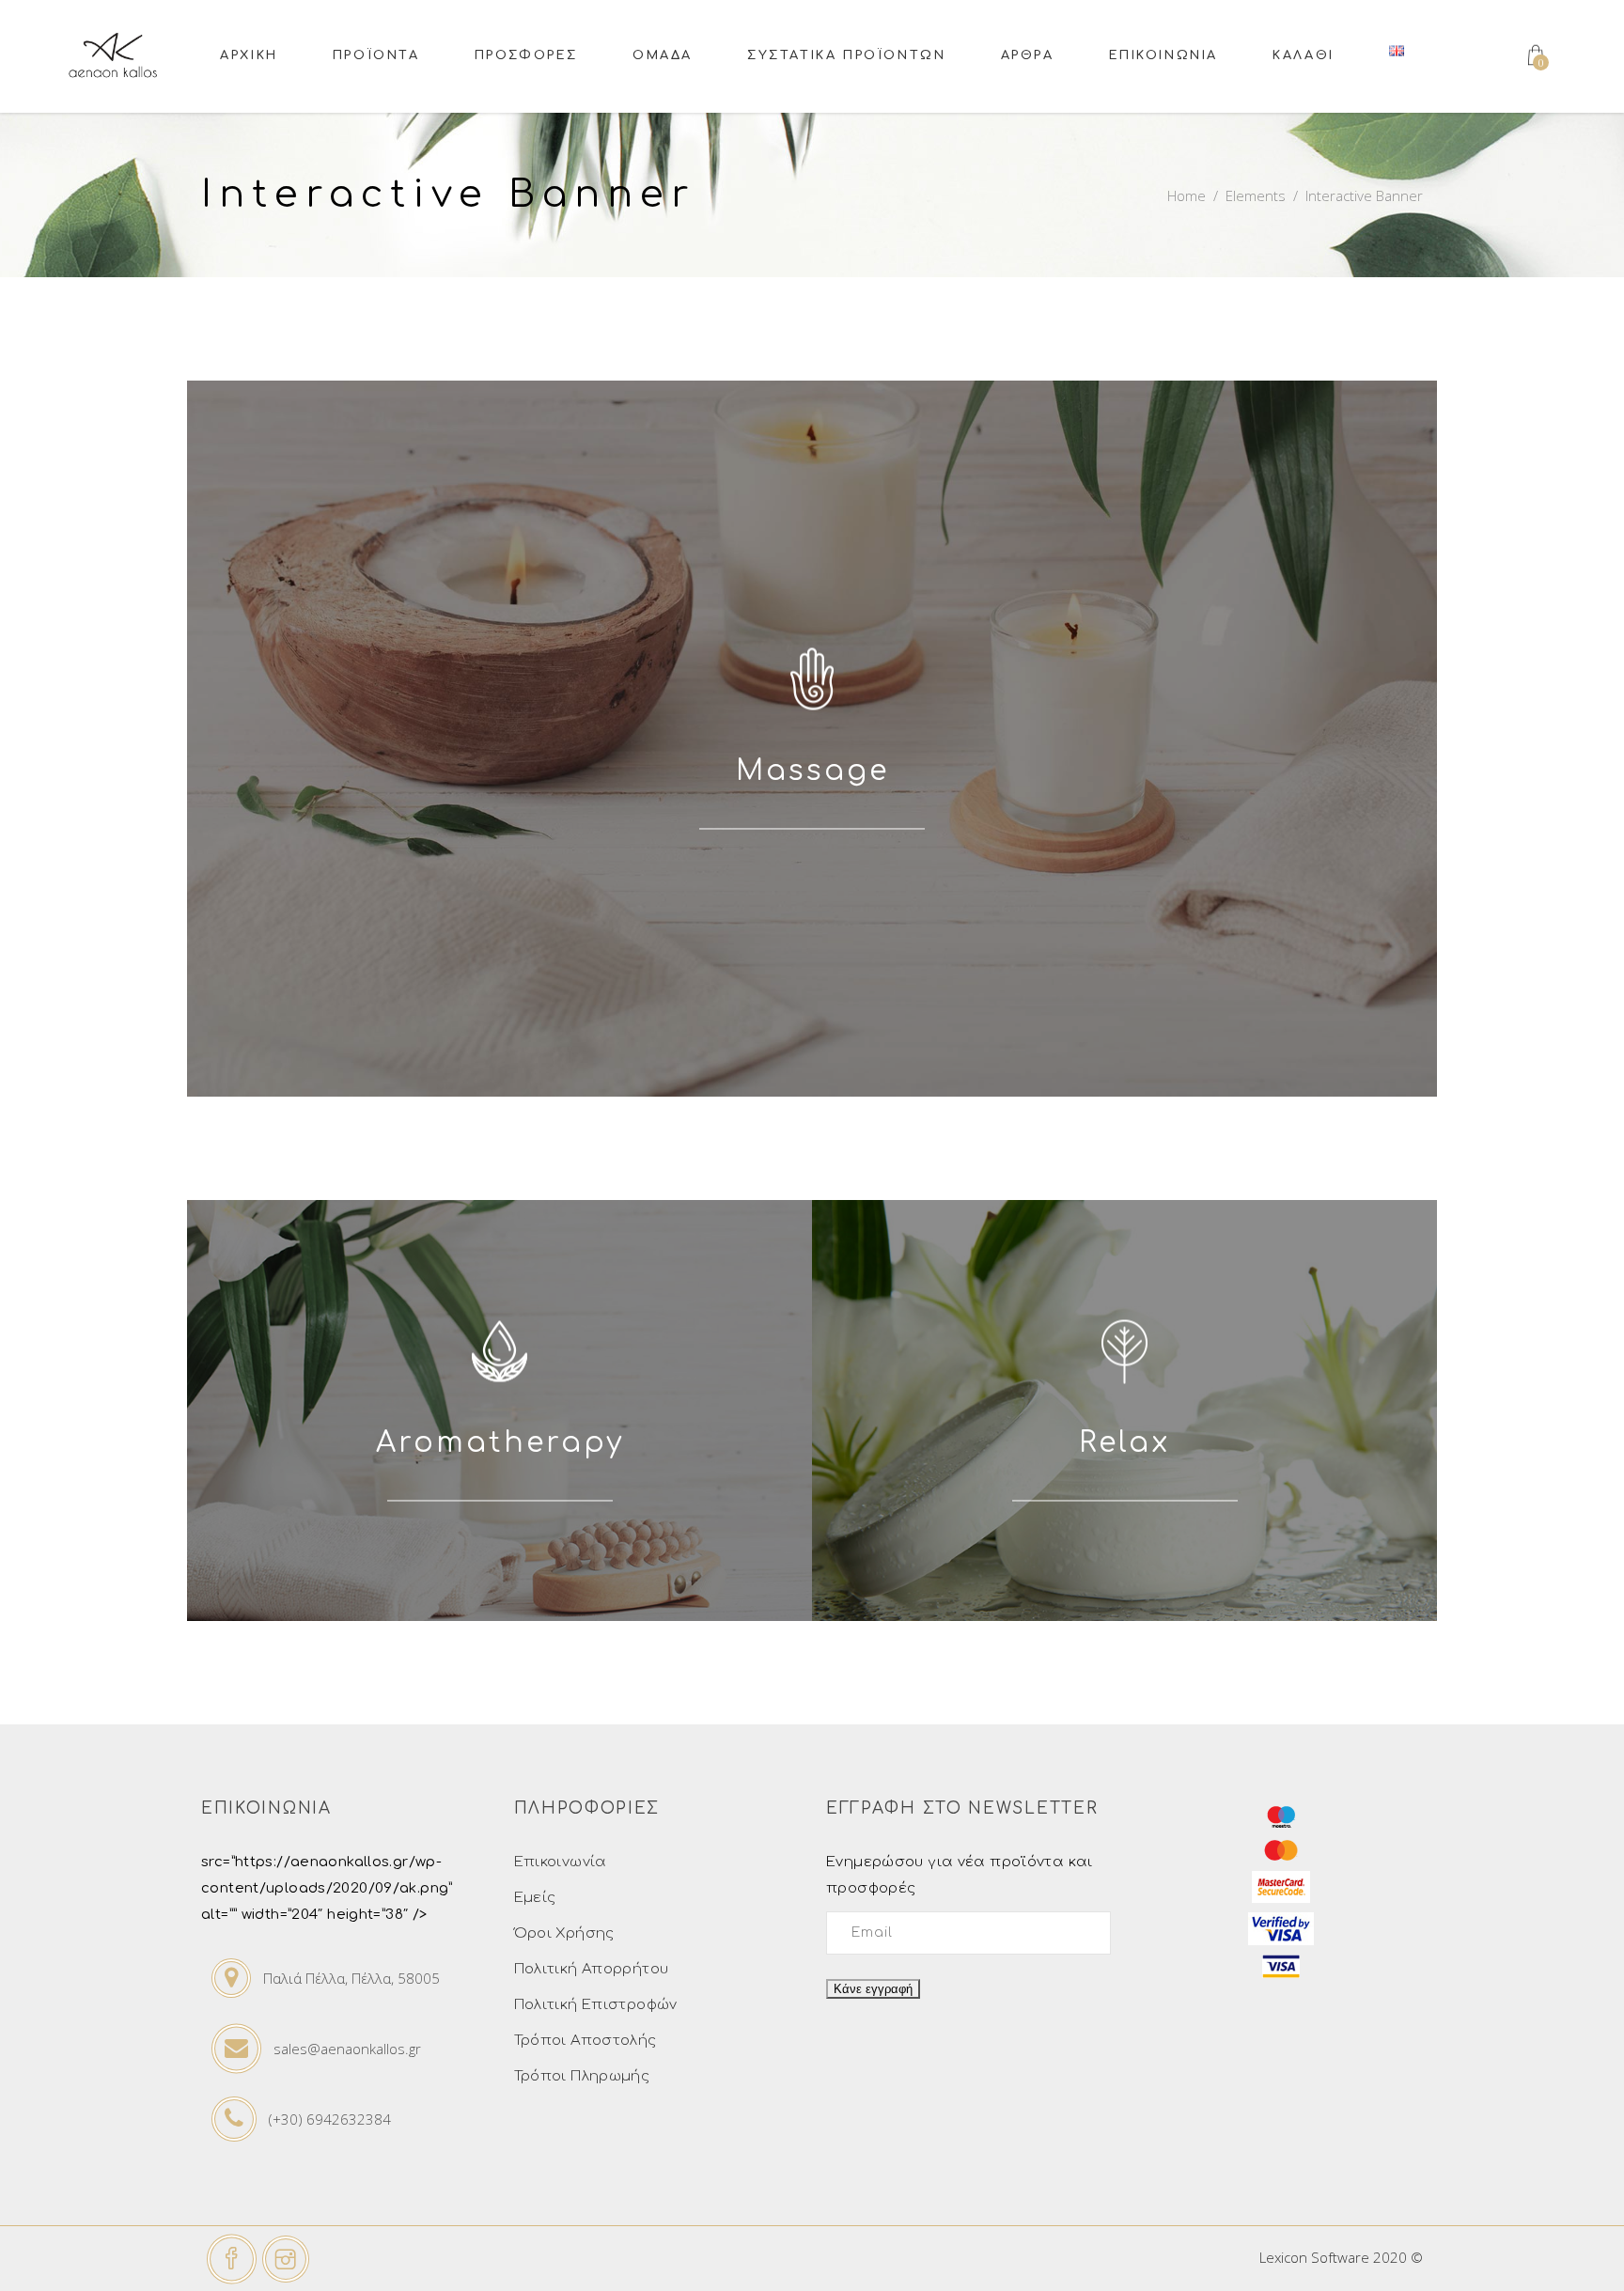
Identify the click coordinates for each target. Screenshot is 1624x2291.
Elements (1256, 195)
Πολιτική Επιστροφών (596, 2005)
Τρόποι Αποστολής (586, 2041)
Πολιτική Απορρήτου (592, 1969)
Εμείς (535, 1898)
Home (1187, 195)
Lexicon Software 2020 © (1341, 2257)
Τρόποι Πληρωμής (582, 2076)
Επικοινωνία (561, 1862)
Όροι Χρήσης (564, 1933)
